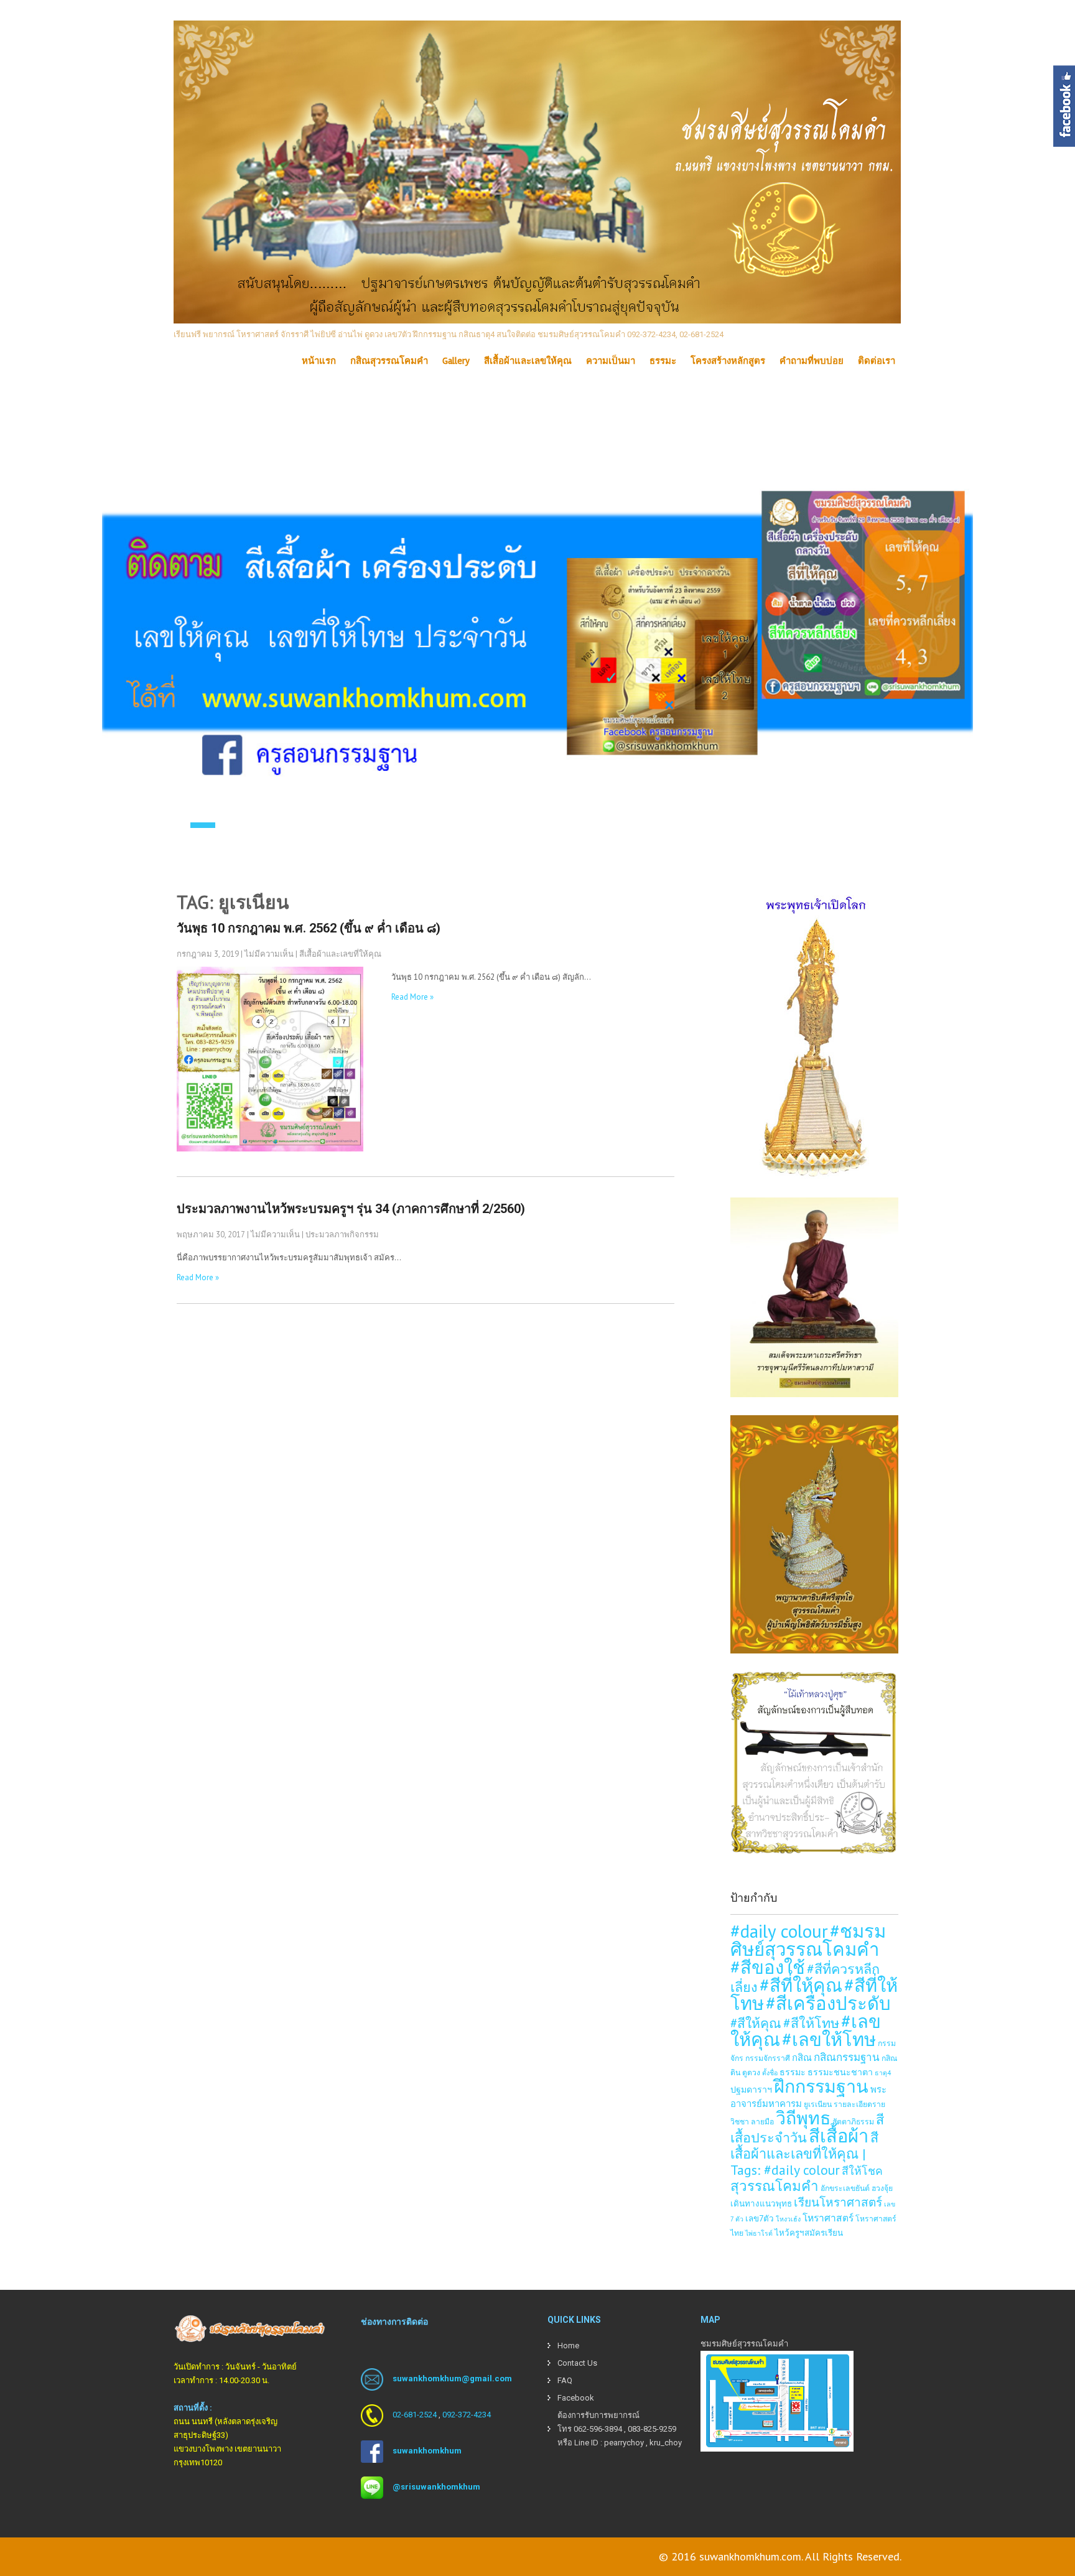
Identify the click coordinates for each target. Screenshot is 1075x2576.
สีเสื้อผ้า (839, 2136)
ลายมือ (762, 2121)
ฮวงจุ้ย (882, 2188)
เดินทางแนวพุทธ (761, 2203)
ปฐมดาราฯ (751, 2089)
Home (568, 2346)
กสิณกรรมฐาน (847, 2057)
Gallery (456, 361)
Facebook (576, 2398)
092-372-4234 (467, 2415)
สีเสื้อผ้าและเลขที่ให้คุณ (340, 954)
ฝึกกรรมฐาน (821, 2086)
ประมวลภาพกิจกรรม (342, 1235)
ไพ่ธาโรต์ (759, 2233)
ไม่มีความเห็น (269, 954)
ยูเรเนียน (818, 2104)
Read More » (412, 997)
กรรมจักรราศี (768, 2058)
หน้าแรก (319, 361)
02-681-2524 (415, 2415)
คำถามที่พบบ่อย (812, 361)
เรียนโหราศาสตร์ (838, 2202)
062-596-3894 (598, 2429)
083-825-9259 (652, 2429)
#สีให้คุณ (756, 2023)
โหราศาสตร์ (828, 2218)
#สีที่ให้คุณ (801, 1985)
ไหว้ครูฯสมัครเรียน (809, 2233)
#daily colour (779, 1931)
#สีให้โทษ (811, 2023)
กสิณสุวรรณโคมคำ (389, 361)
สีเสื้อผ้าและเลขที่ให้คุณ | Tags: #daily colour (804, 2154)
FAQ (565, 2380)
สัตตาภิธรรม (853, 2121)
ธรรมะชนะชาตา (840, 2072)
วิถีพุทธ (803, 2118)
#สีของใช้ (768, 1967)
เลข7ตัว (760, 2218)
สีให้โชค (862, 2171)
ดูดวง (751, 2072)
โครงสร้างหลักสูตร (728, 361)
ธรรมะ (663, 361)
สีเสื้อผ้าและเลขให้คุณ (528, 361)
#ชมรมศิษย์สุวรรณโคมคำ (808, 1940)
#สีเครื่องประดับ (828, 2003)
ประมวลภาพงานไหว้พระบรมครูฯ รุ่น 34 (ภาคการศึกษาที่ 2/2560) (351, 1209)
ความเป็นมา (611, 361)
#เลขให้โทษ (829, 2039)
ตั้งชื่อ (770, 2073)
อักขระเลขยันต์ (845, 2188)
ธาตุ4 (883, 2073)
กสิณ (802, 2058)
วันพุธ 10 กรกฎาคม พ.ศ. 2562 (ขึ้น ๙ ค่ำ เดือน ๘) (309, 928)
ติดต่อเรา (877, 361)
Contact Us (577, 2363)
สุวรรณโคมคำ (775, 2186)
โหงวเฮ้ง (788, 2219)
